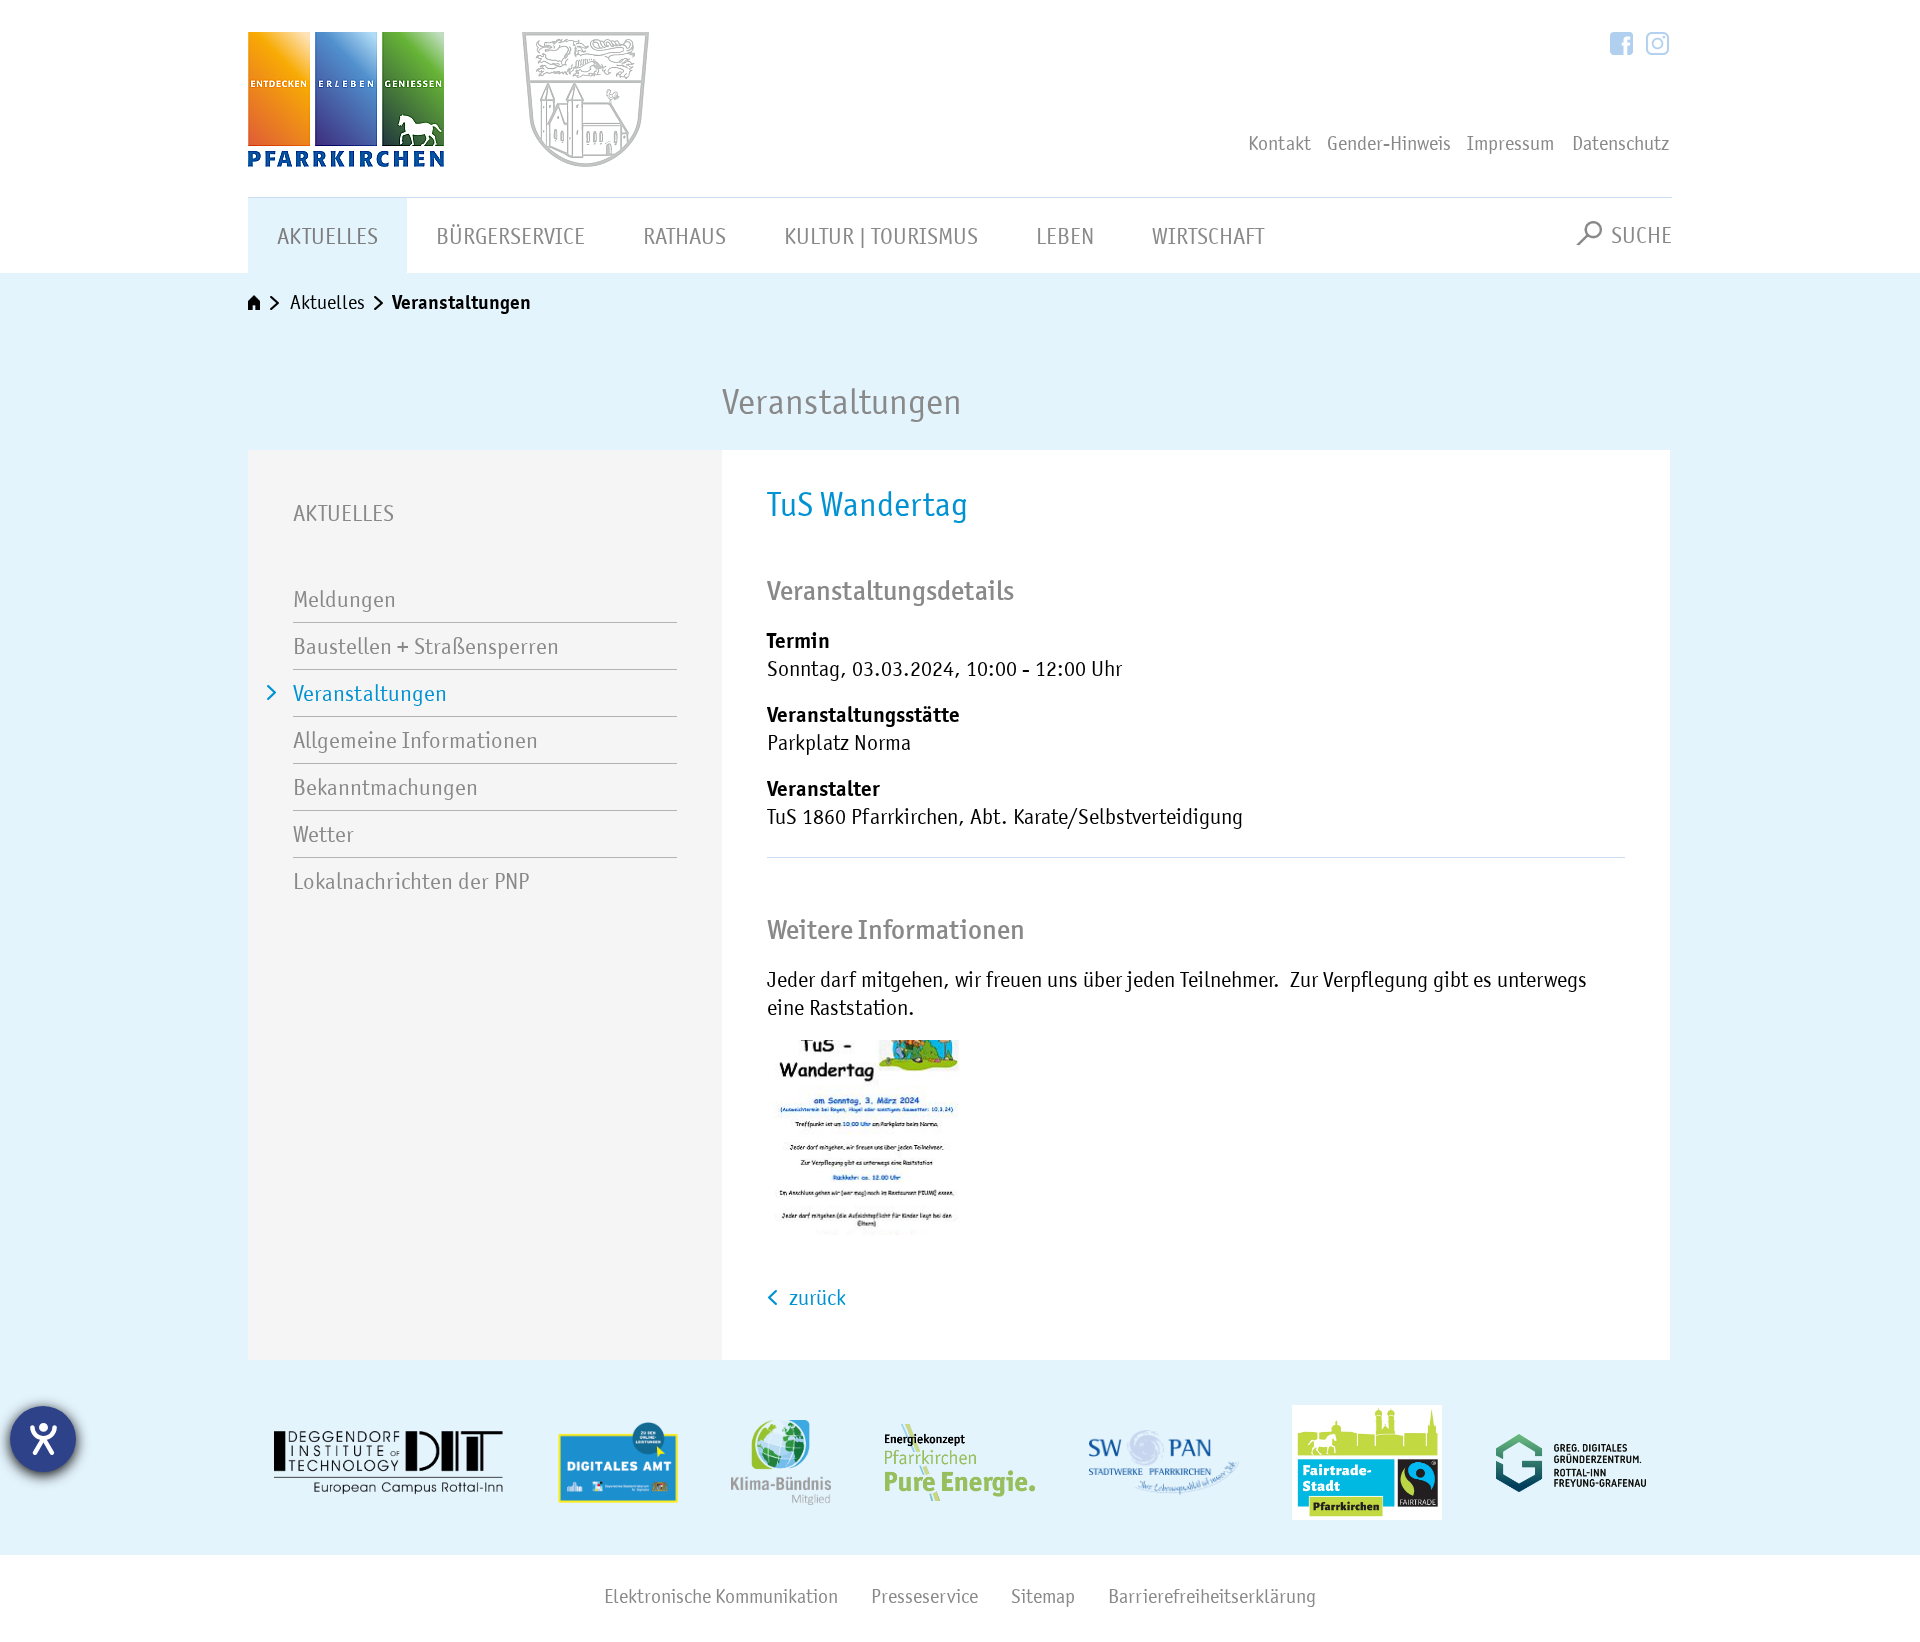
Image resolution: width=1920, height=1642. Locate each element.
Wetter (323, 834)
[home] (264, 303)
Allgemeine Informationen (415, 740)
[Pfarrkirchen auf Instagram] (1657, 45)
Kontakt (1279, 143)
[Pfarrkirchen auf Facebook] (1623, 45)
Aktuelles (327, 236)
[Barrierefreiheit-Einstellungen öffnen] (43, 1439)
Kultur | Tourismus (881, 236)
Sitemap (1043, 1596)
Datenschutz (1620, 143)
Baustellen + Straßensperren (426, 646)
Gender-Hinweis (1389, 143)
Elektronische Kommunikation (721, 1596)
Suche (1641, 235)
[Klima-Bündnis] (781, 1462)
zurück (815, 1297)
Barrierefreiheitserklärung (1212, 1596)
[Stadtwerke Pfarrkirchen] (1164, 1462)
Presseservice (924, 1596)
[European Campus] (389, 1463)
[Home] (411, 99)
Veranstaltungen (461, 302)
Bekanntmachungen (385, 787)
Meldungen (344, 599)
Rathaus (684, 236)
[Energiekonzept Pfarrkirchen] (960, 1462)
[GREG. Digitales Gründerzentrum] (1571, 1463)
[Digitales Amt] (618, 1462)
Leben (1065, 236)
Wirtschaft (1208, 236)
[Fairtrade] (1367, 1462)
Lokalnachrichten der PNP (411, 881)
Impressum (1510, 143)
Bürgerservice (510, 236)
